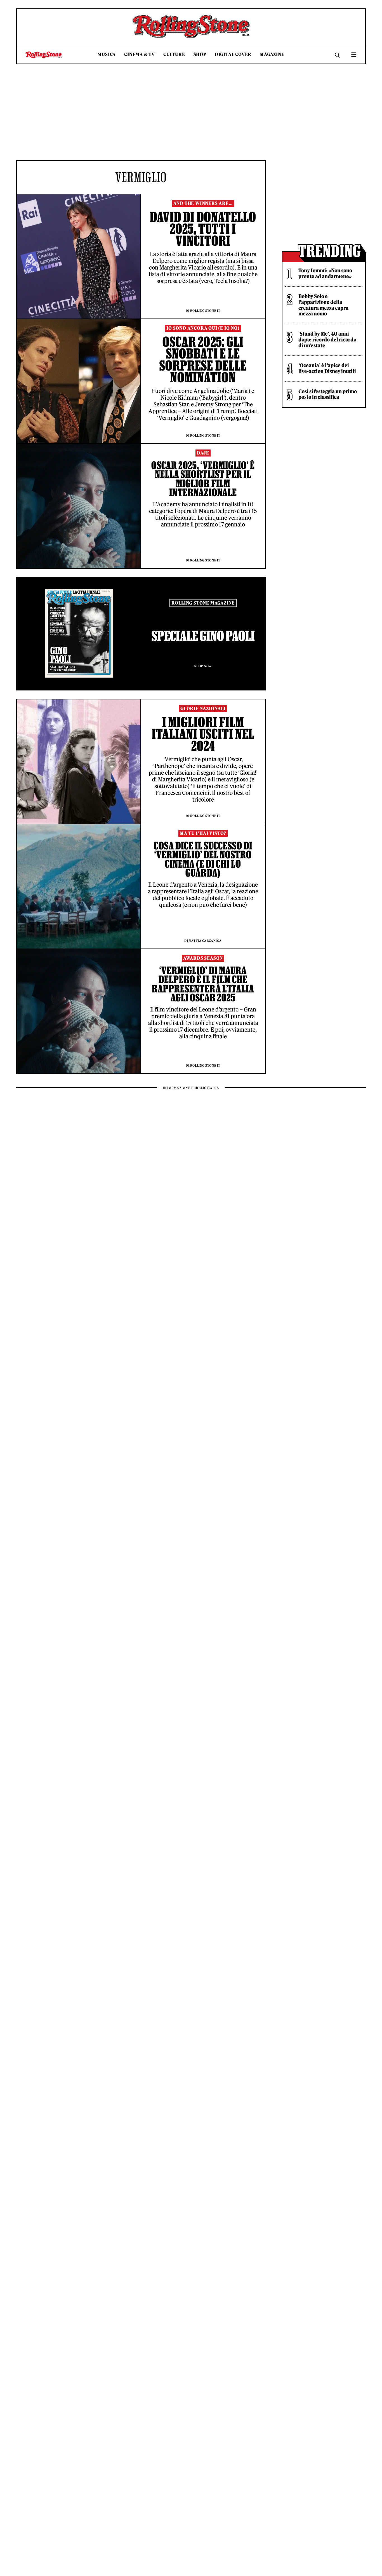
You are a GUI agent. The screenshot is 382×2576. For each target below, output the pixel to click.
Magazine (272, 54)
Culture (174, 54)
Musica (107, 54)
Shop (200, 54)
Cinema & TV (140, 54)
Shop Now (203, 666)
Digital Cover (233, 54)
